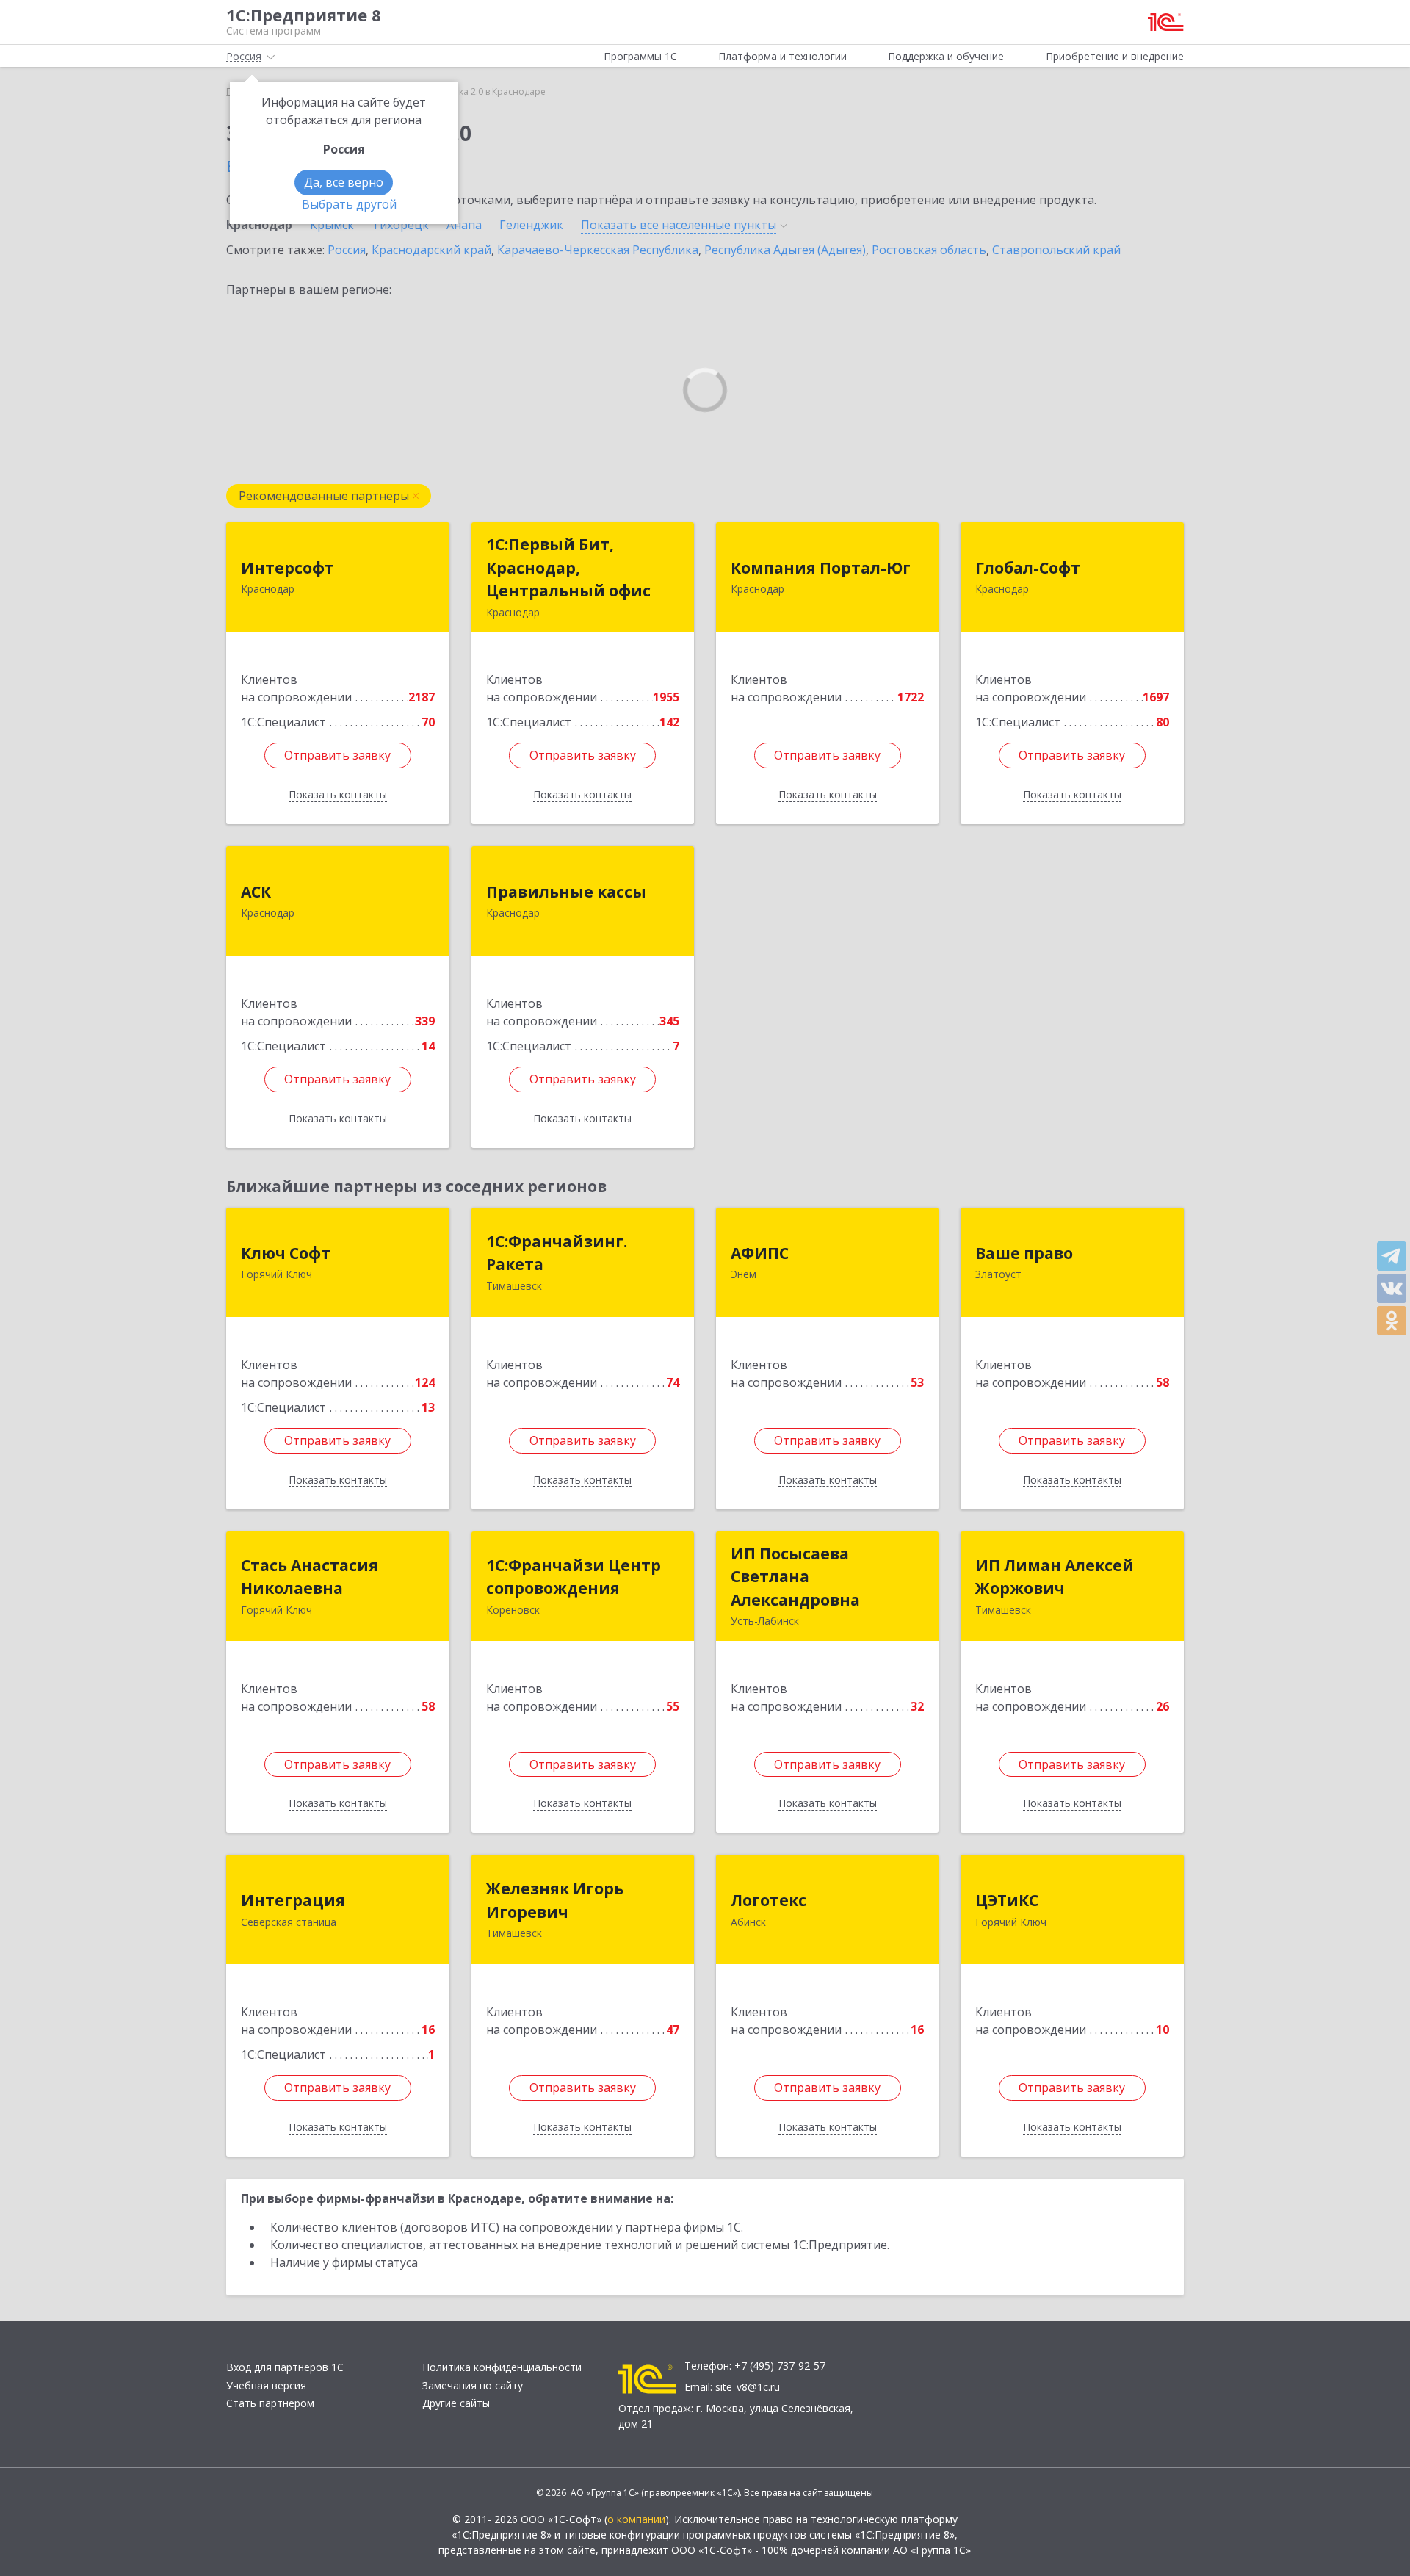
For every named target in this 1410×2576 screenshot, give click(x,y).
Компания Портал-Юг (821, 568)
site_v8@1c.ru (748, 2387)
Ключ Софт (286, 1253)
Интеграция (293, 1900)
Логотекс (769, 1900)
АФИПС (760, 1253)
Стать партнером (270, 2403)
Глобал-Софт (1028, 568)
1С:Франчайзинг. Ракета (557, 1253)
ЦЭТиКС (1007, 1900)
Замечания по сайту (473, 2385)
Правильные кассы (566, 892)
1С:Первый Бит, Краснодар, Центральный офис (568, 567)
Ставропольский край (1056, 250)
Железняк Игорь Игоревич (555, 1900)
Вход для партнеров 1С (285, 2367)
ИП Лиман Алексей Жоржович (1055, 1577)
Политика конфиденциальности (502, 2367)
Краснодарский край (431, 250)
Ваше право (1024, 1253)
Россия (347, 250)
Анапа (464, 225)
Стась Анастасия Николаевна (310, 1577)
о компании (636, 2519)
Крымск (332, 225)
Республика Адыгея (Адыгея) (785, 250)
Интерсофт (288, 568)
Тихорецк (400, 225)
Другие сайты (456, 2403)
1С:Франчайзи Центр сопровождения (574, 1577)
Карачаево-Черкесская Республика (598, 250)
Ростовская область (929, 250)
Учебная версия (266, 2385)
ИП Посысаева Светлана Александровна (795, 1577)
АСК (256, 892)
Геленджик (531, 225)
